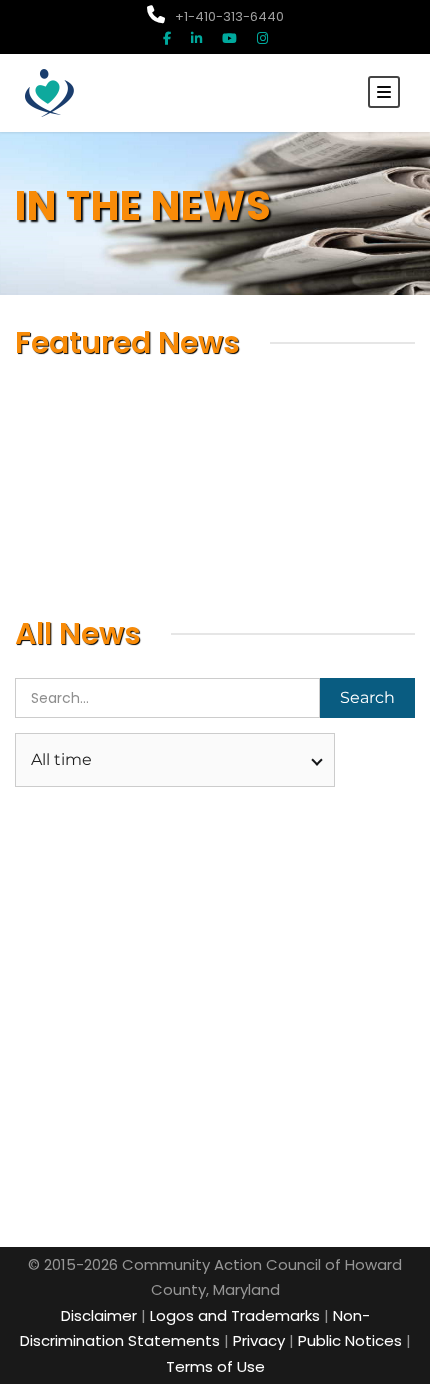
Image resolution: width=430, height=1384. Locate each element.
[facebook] (167, 38)
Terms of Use (215, 1366)
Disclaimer (99, 1315)
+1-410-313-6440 (229, 16)
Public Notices (350, 1340)
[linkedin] (196, 38)
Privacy (259, 1340)
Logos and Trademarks (235, 1315)
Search (367, 697)
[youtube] (229, 38)
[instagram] (262, 38)
